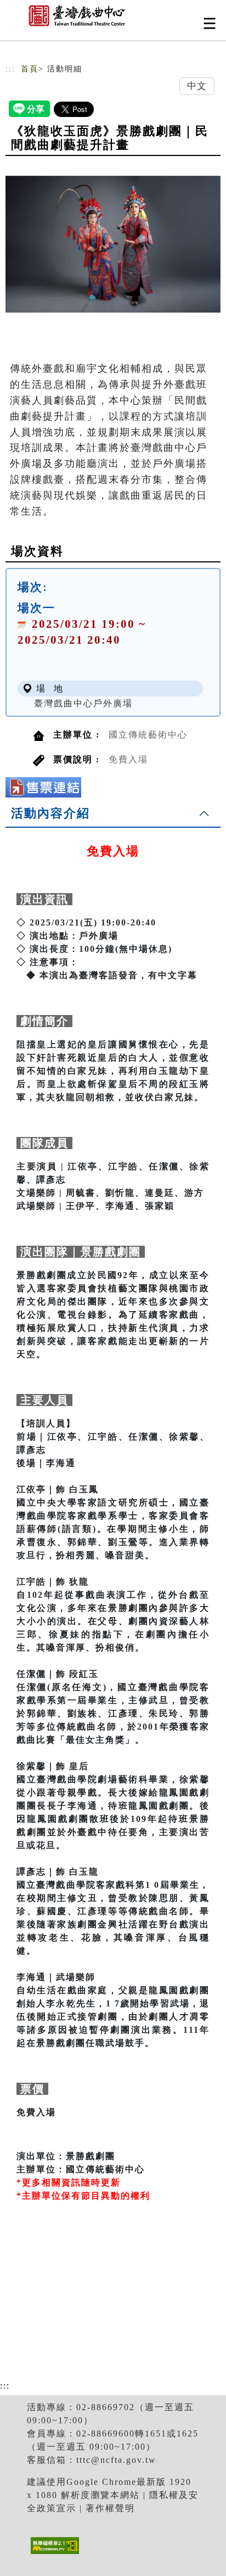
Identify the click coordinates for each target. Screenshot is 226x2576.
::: (10, 69)
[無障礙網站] (53, 2554)
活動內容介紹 (50, 813)
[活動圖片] (113, 244)
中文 (197, 86)
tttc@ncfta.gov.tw (116, 2460)
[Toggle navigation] (210, 23)
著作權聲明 (110, 2508)
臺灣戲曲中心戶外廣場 (83, 703)
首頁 (30, 69)
